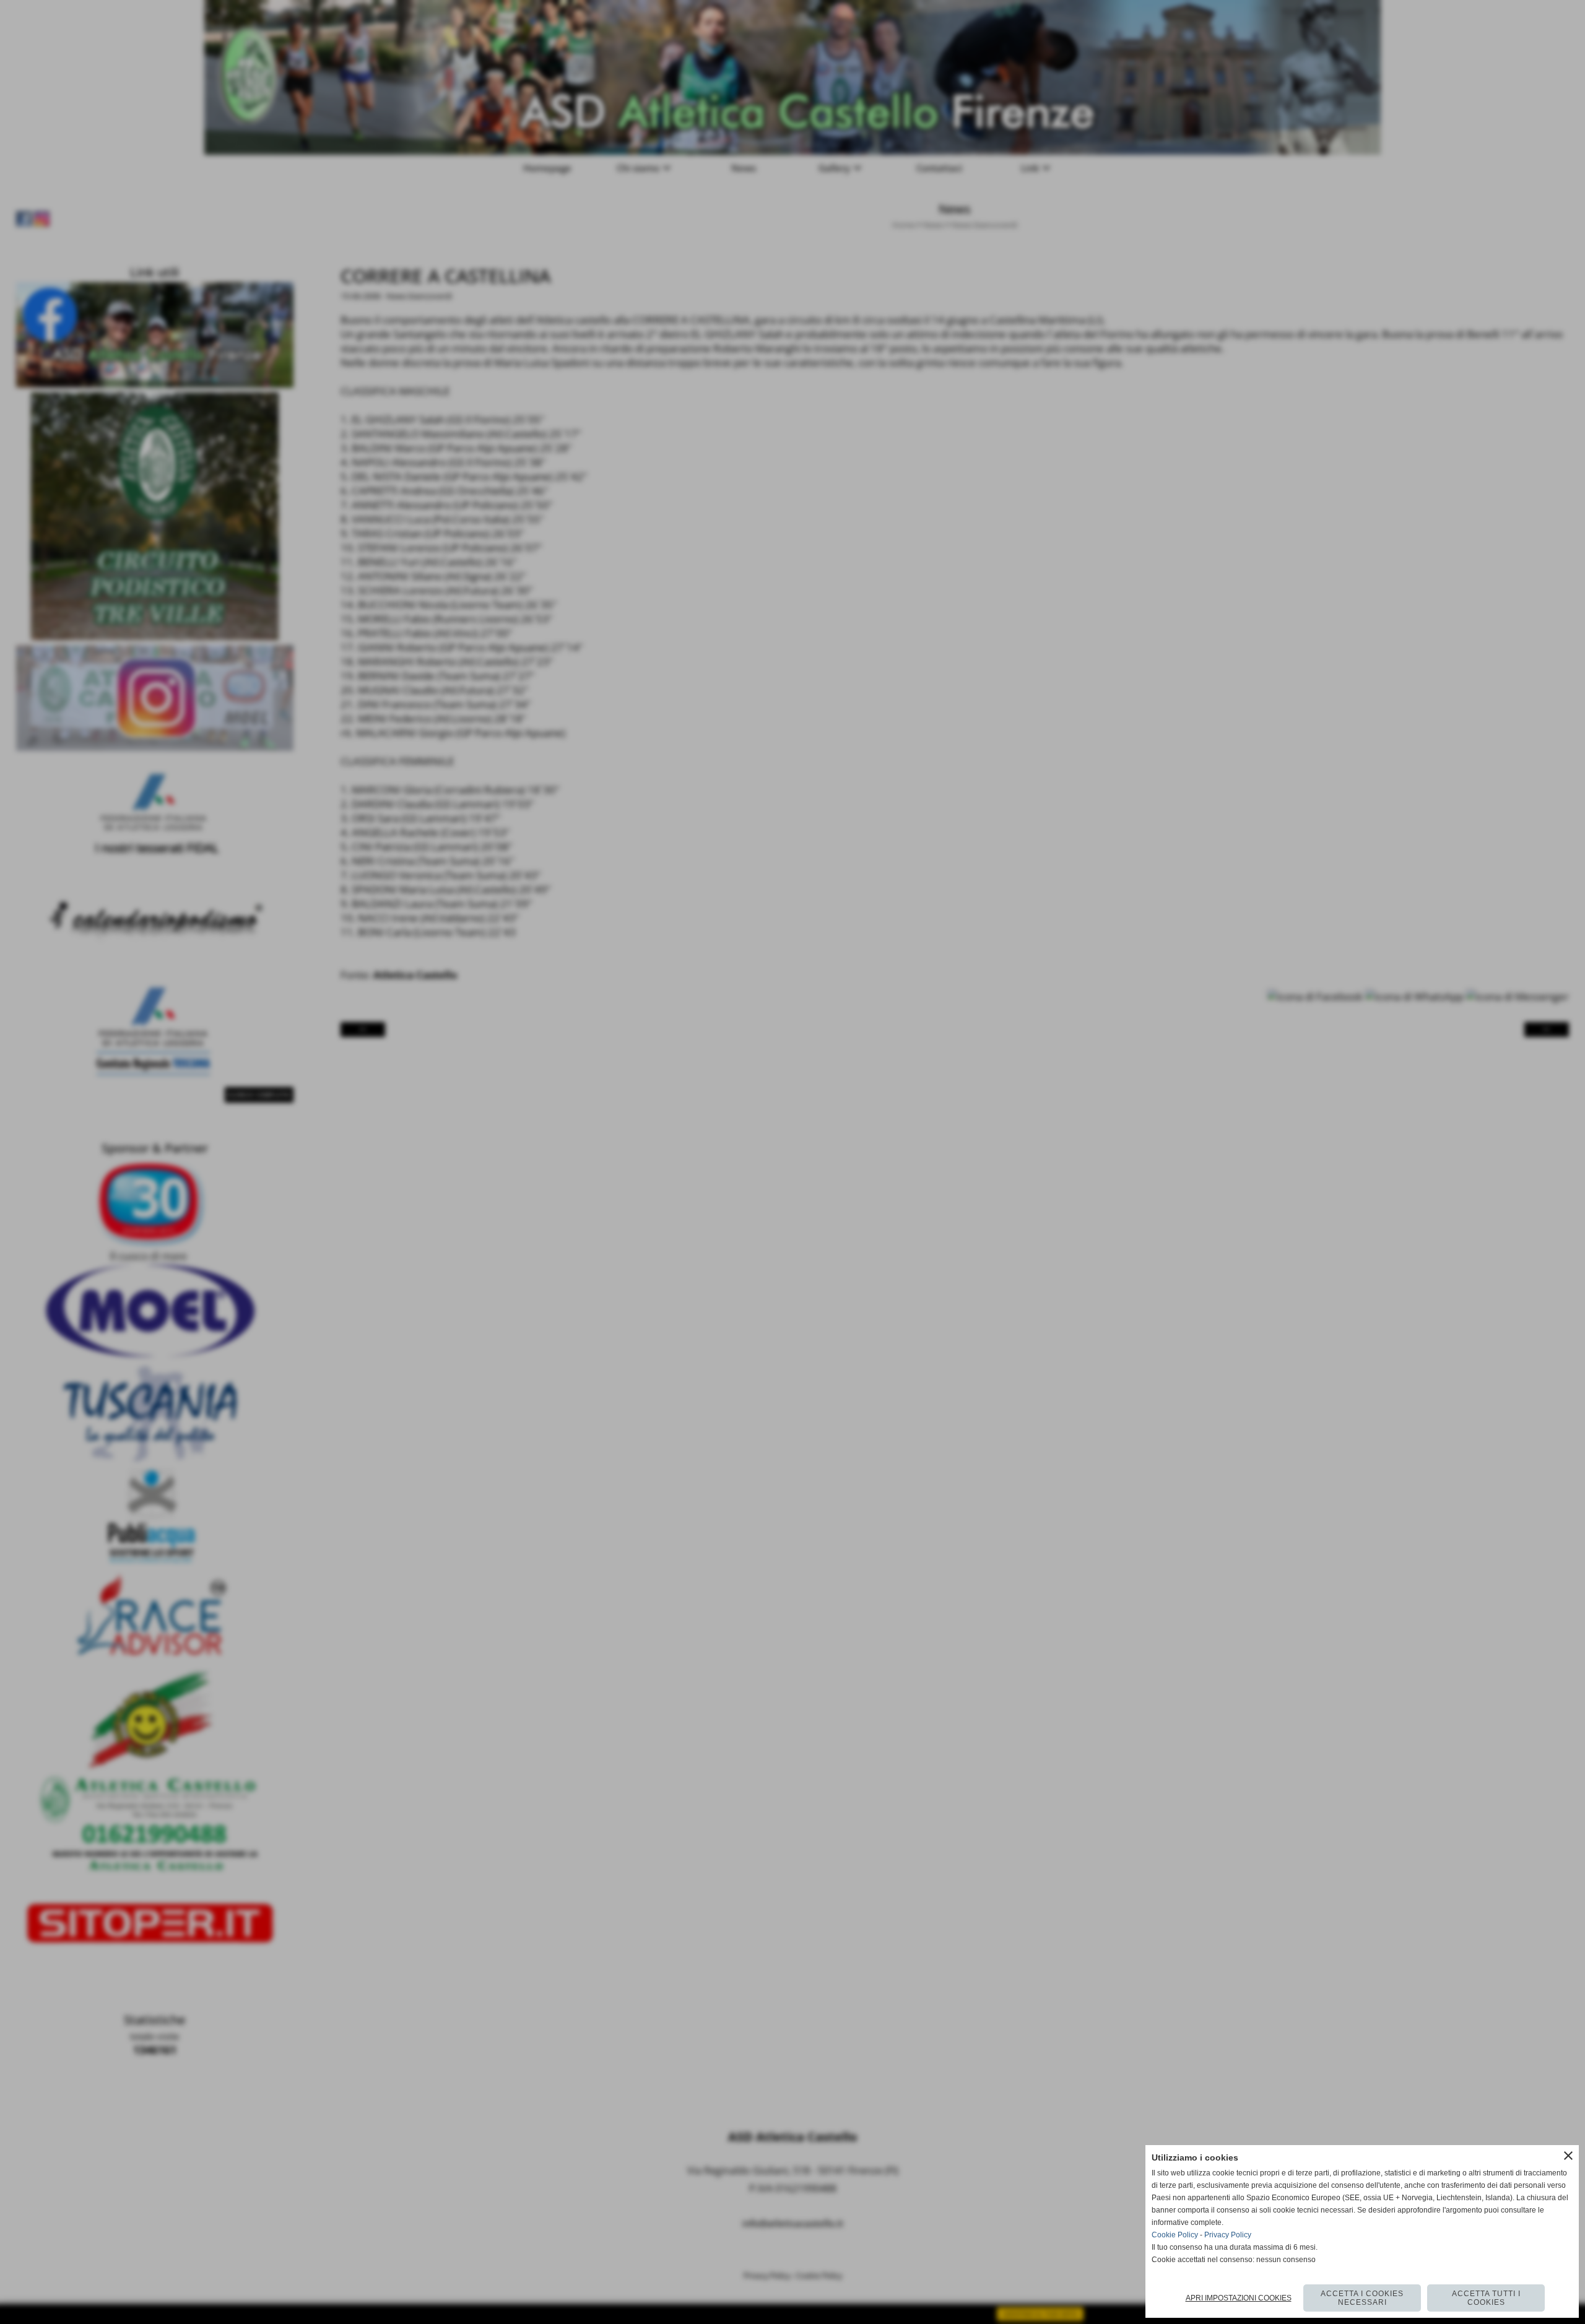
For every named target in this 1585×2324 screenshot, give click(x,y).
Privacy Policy (1228, 2235)
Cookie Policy (1175, 2235)
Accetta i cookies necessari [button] (1362, 2298)
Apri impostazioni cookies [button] (1239, 2298)
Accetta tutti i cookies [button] (1486, 2298)
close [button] (1568, 2156)
